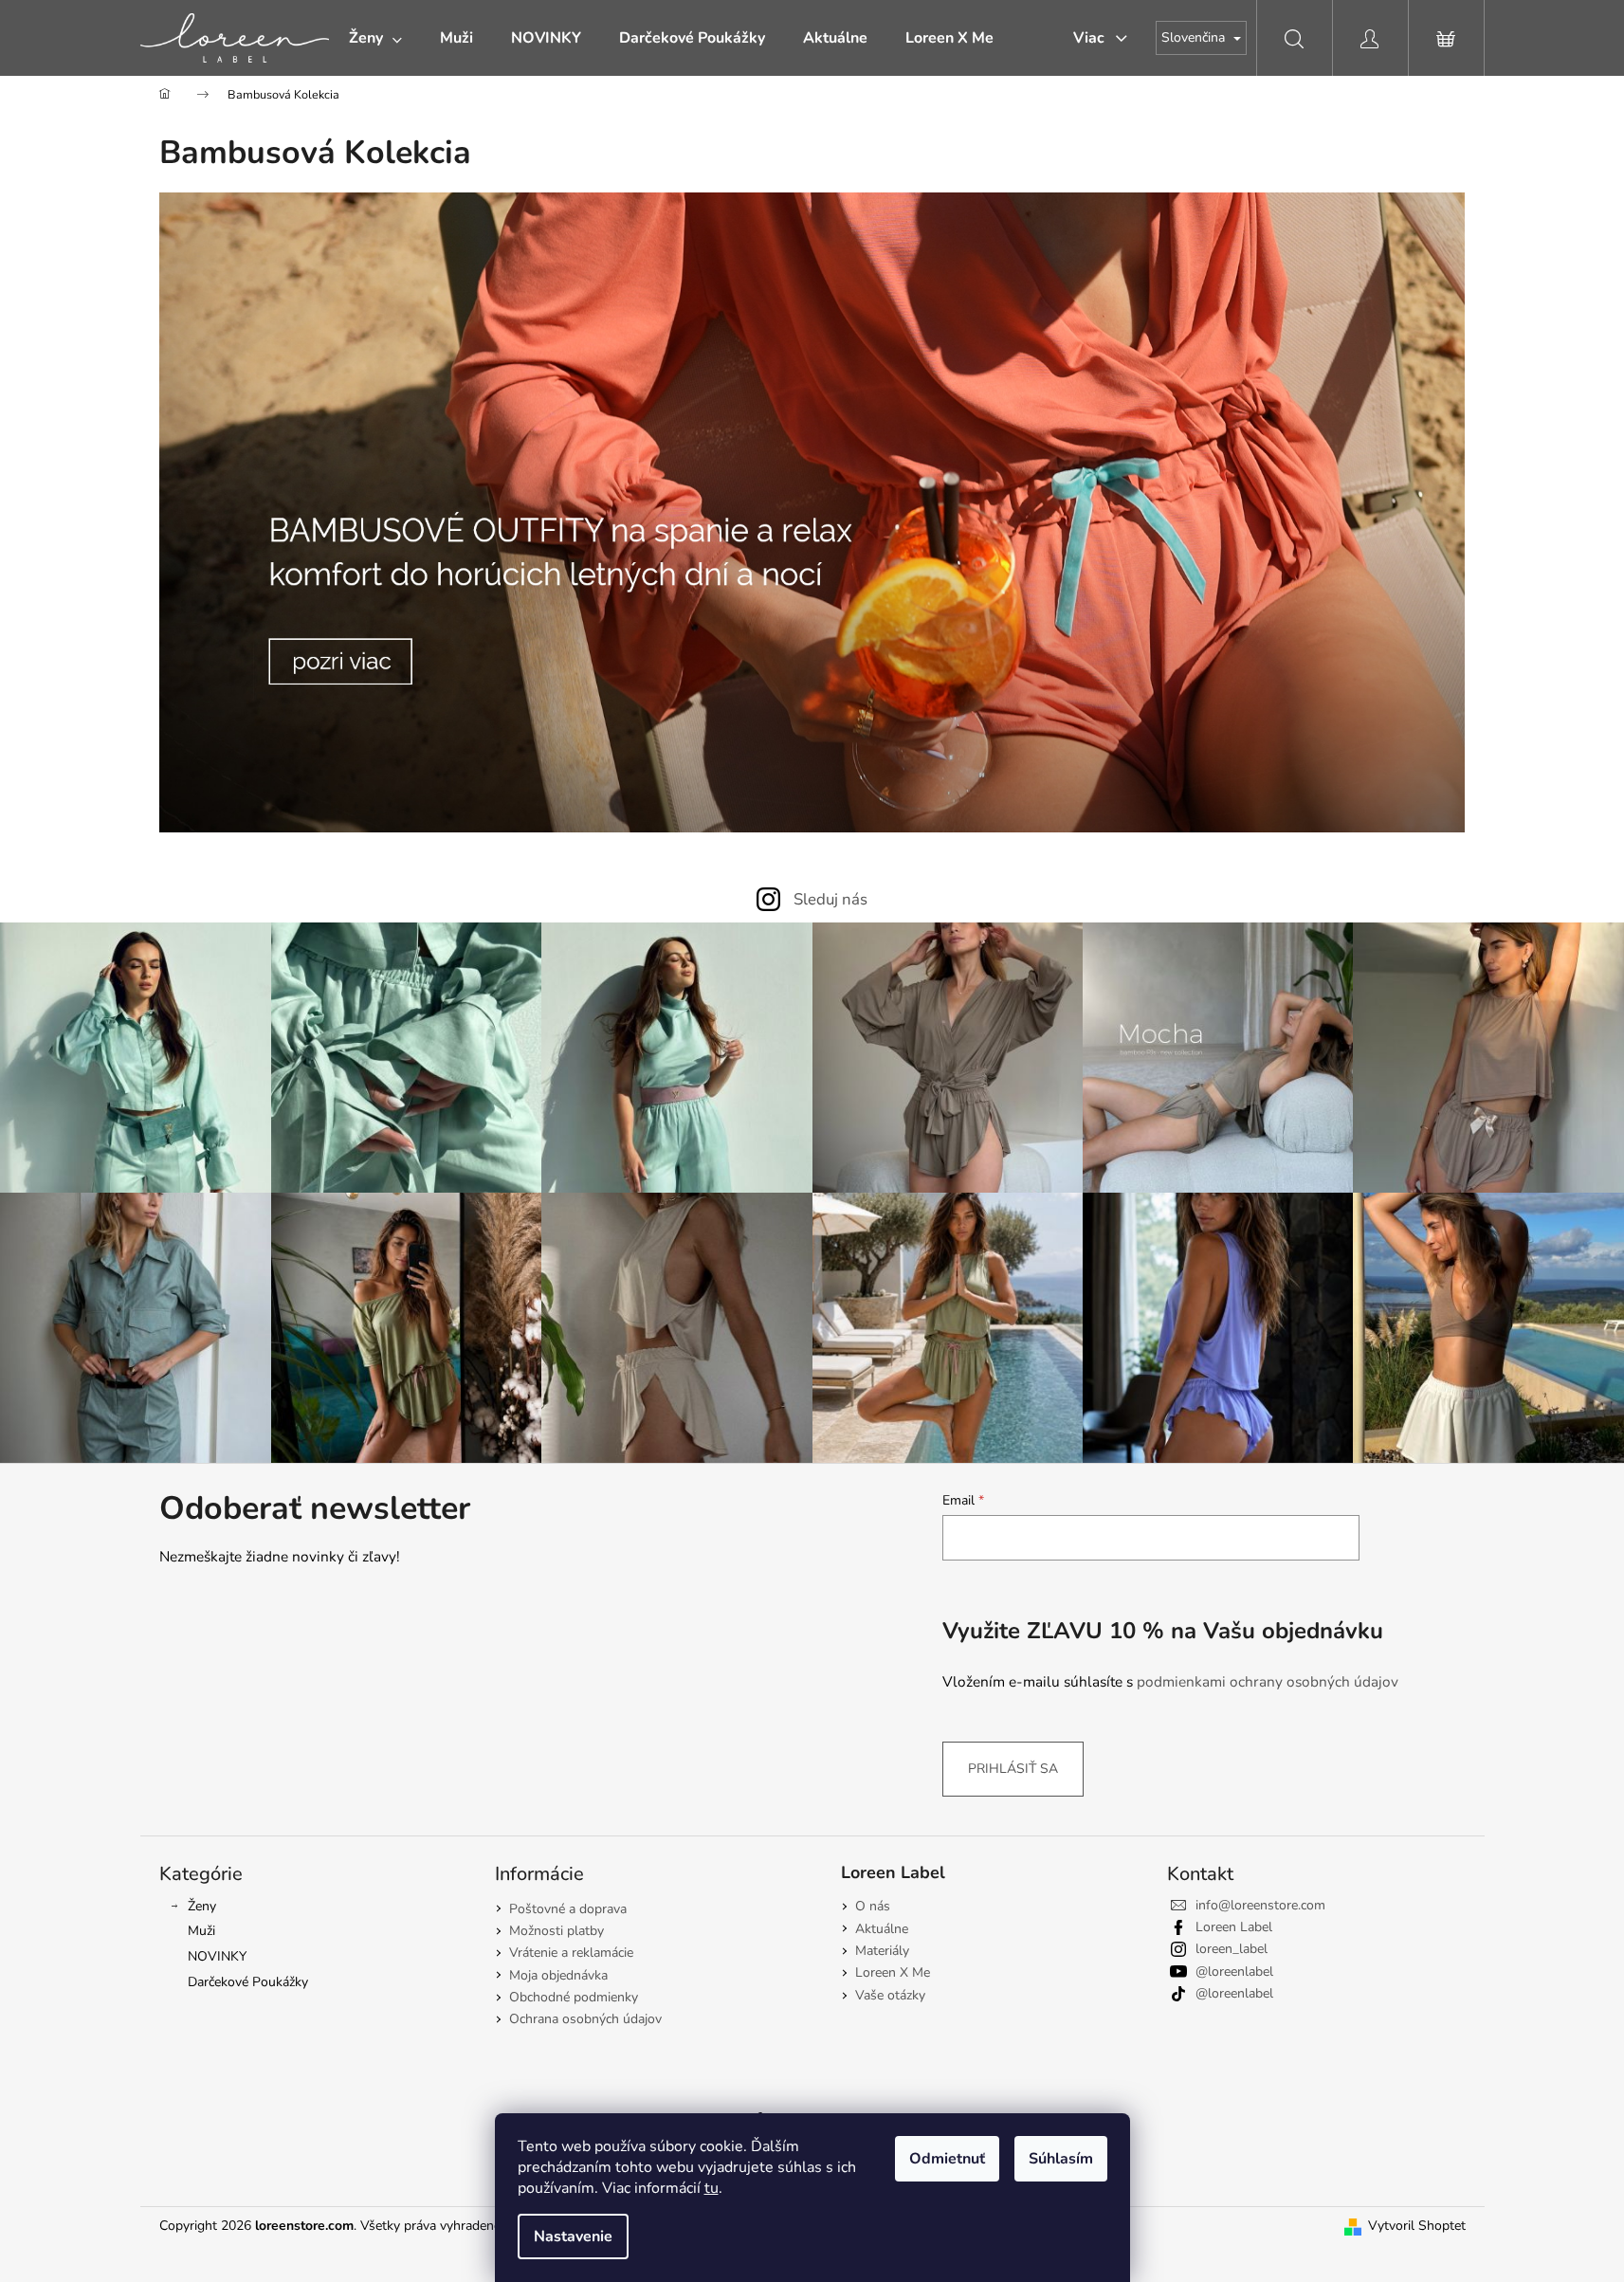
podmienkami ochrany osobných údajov (1268, 1681)
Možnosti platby (557, 1931)
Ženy (202, 1906)
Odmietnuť (947, 2159)
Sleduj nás (830, 899)
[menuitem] (375, 38)
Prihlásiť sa (1013, 1769)
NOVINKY (217, 1956)
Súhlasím (1061, 2159)
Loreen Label (1234, 1927)
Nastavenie (573, 2236)
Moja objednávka (558, 1975)
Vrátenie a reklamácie (571, 1953)
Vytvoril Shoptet (1417, 2226)
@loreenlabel (1234, 1972)
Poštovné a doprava (568, 1909)
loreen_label (1232, 1949)
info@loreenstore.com (1260, 1905)
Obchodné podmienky (574, 1997)
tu (712, 2188)
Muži (201, 1931)
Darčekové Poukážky (248, 1982)
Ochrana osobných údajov (585, 2019)
